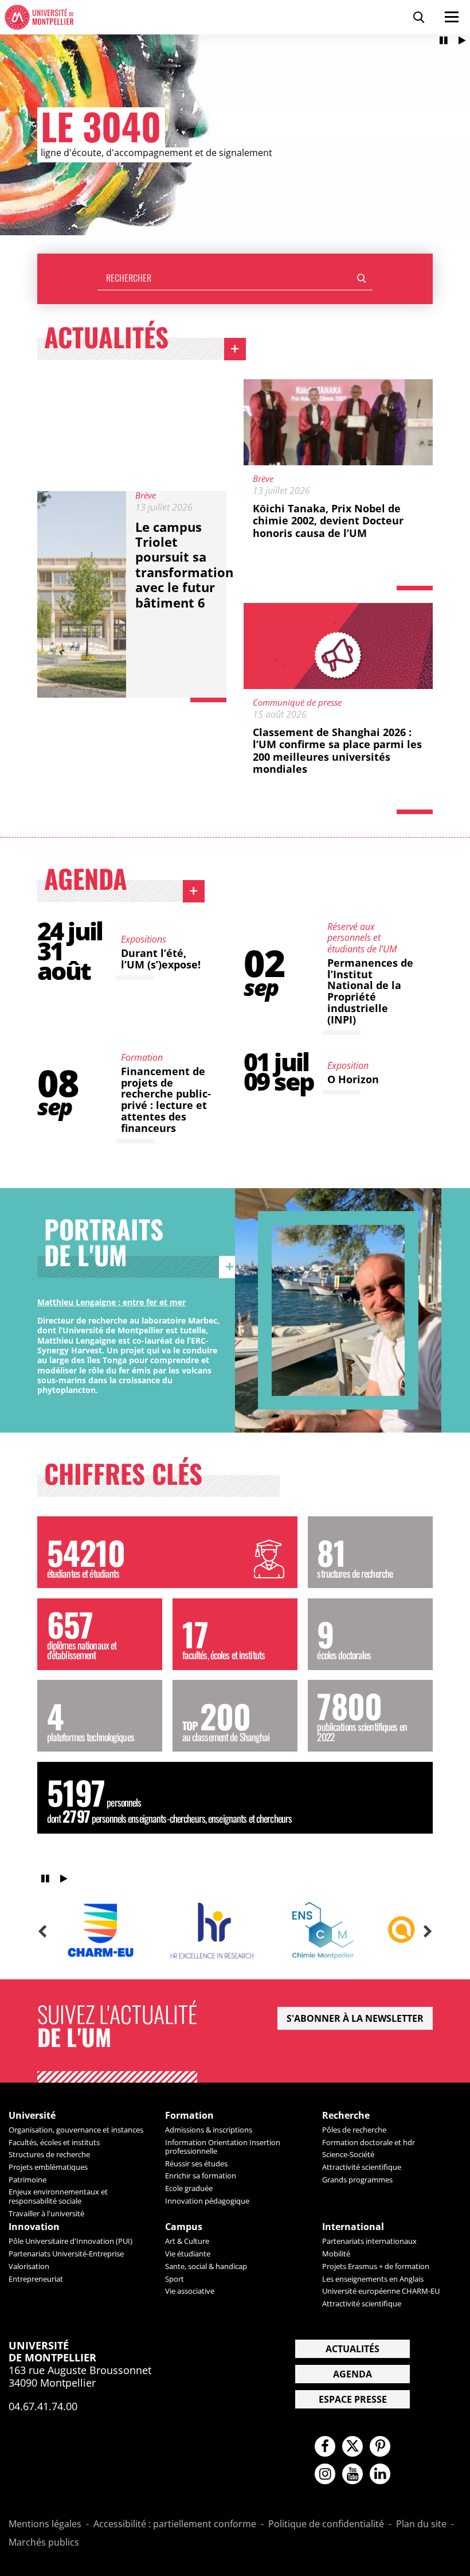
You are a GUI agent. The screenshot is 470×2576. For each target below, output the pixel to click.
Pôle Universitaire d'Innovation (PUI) (70, 2241)
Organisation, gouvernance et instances (76, 2130)
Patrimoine (28, 2180)
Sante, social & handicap (206, 2266)
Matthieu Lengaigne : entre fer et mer (111, 1302)
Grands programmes (357, 2180)
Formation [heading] (189, 2116)
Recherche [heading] (346, 2116)
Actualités (145, 340)
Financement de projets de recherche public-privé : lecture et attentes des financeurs (166, 1100)
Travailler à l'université (46, 2213)
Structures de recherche (49, 2154)
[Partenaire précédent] (42, 1932)
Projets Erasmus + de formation (376, 2266)
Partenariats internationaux (369, 2241)
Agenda (124, 881)
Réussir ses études (196, 2163)
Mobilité (336, 2254)
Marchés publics (44, 2543)
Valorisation (29, 2266)
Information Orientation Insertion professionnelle (223, 2147)
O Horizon (353, 1079)
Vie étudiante (188, 2254)
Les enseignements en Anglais (373, 2279)
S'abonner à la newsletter (355, 2018)
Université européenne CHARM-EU (381, 2291)
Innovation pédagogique (207, 2201)
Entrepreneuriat (36, 2279)
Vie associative (190, 2291)
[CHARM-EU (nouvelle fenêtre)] (100, 1931)
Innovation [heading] (34, 2227)
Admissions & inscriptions (209, 2130)
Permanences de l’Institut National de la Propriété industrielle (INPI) (370, 991)
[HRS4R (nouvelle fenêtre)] (211, 1931)
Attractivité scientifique (362, 2167)
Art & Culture (187, 2241)
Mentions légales (45, 2524)
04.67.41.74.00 (43, 2406)
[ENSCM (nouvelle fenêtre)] (323, 1931)
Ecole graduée (189, 2188)
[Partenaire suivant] (428, 1932)
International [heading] (353, 2227)
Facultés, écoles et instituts (54, 2142)
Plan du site (421, 2524)
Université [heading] (32, 2116)
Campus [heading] (184, 2227)
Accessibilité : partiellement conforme (175, 2524)
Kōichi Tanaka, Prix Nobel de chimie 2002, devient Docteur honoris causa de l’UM (328, 521)
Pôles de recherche (354, 2130)
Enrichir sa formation (201, 2176)
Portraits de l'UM (142, 1245)
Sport (175, 2279)
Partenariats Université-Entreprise (66, 2254)
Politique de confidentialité (326, 2524)
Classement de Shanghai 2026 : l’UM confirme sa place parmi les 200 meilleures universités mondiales (337, 751)
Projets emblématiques (48, 2167)
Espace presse (353, 2399)
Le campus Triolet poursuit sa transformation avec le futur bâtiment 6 (184, 565)
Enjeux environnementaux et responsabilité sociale (58, 2196)
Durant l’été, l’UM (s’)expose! (161, 959)
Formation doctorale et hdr (369, 2142)
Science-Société (348, 2154)
